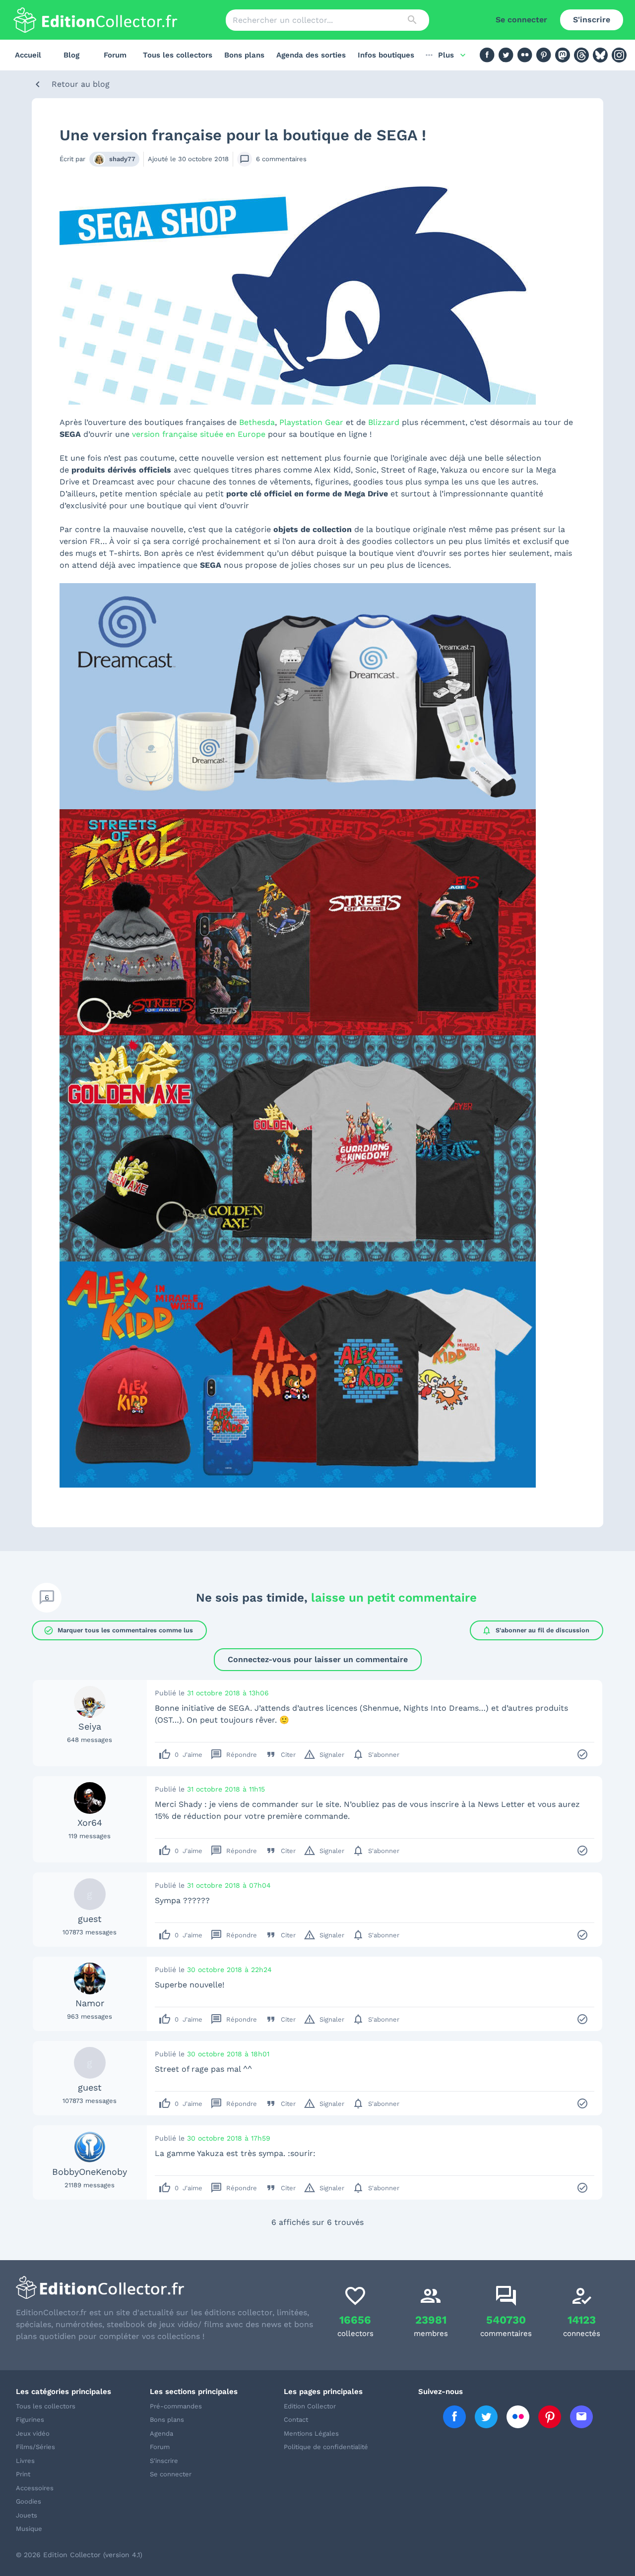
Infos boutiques (386, 55)
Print (23, 2474)
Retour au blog (81, 84)
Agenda (161, 2433)
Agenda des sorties (311, 55)
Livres (25, 2461)
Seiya (90, 1726)
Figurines (30, 2420)
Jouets (27, 2515)
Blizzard (384, 422)
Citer (280, 1754)
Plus (446, 55)
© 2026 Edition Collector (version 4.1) (79, 2555)
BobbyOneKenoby (90, 2172)
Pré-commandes (176, 2406)
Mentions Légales (311, 2433)
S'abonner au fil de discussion (536, 1630)
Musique (29, 2529)
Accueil (28, 55)
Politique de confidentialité (326, 2447)
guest (90, 1919)
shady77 (122, 159)
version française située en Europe (199, 434)
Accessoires (35, 2488)
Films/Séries (35, 2447)
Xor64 (90, 1823)
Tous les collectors (178, 55)
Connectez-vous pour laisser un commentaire (318, 1659)
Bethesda (257, 422)
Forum (115, 55)
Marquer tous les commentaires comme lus (118, 1630)
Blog (71, 55)
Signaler (324, 1754)
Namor (90, 2003)
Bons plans (244, 55)
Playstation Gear (311, 422)
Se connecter (521, 20)
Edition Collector (310, 2406)
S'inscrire (592, 20)
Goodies (29, 2501)
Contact (296, 2420)
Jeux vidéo (33, 2433)
